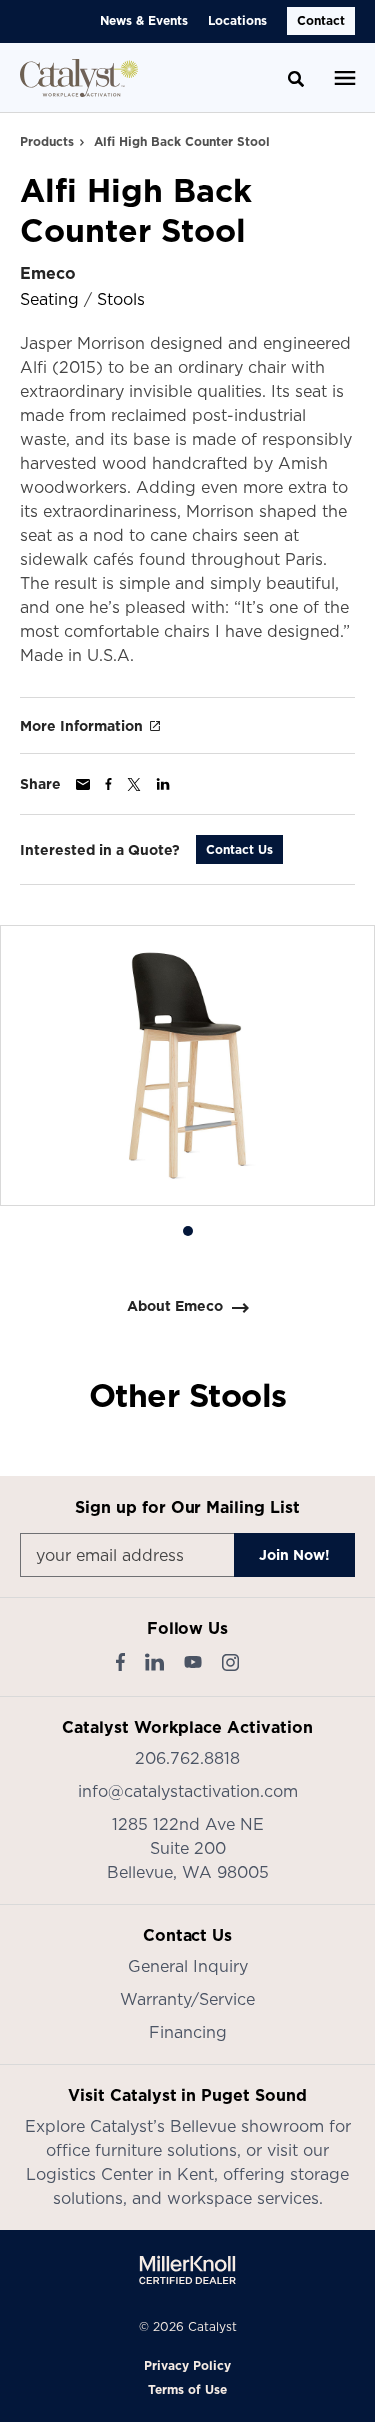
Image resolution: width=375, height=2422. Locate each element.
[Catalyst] (79, 78)
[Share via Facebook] (108, 784)
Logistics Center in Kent (120, 2174)
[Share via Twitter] (134, 784)
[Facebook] (120, 1662)
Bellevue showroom (247, 2126)
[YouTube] (193, 1662)
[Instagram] (230, 1662)
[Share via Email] (83, 784)
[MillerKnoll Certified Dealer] (187, 2270)
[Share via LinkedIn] (163, 784)
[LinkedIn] (154, 1662)
